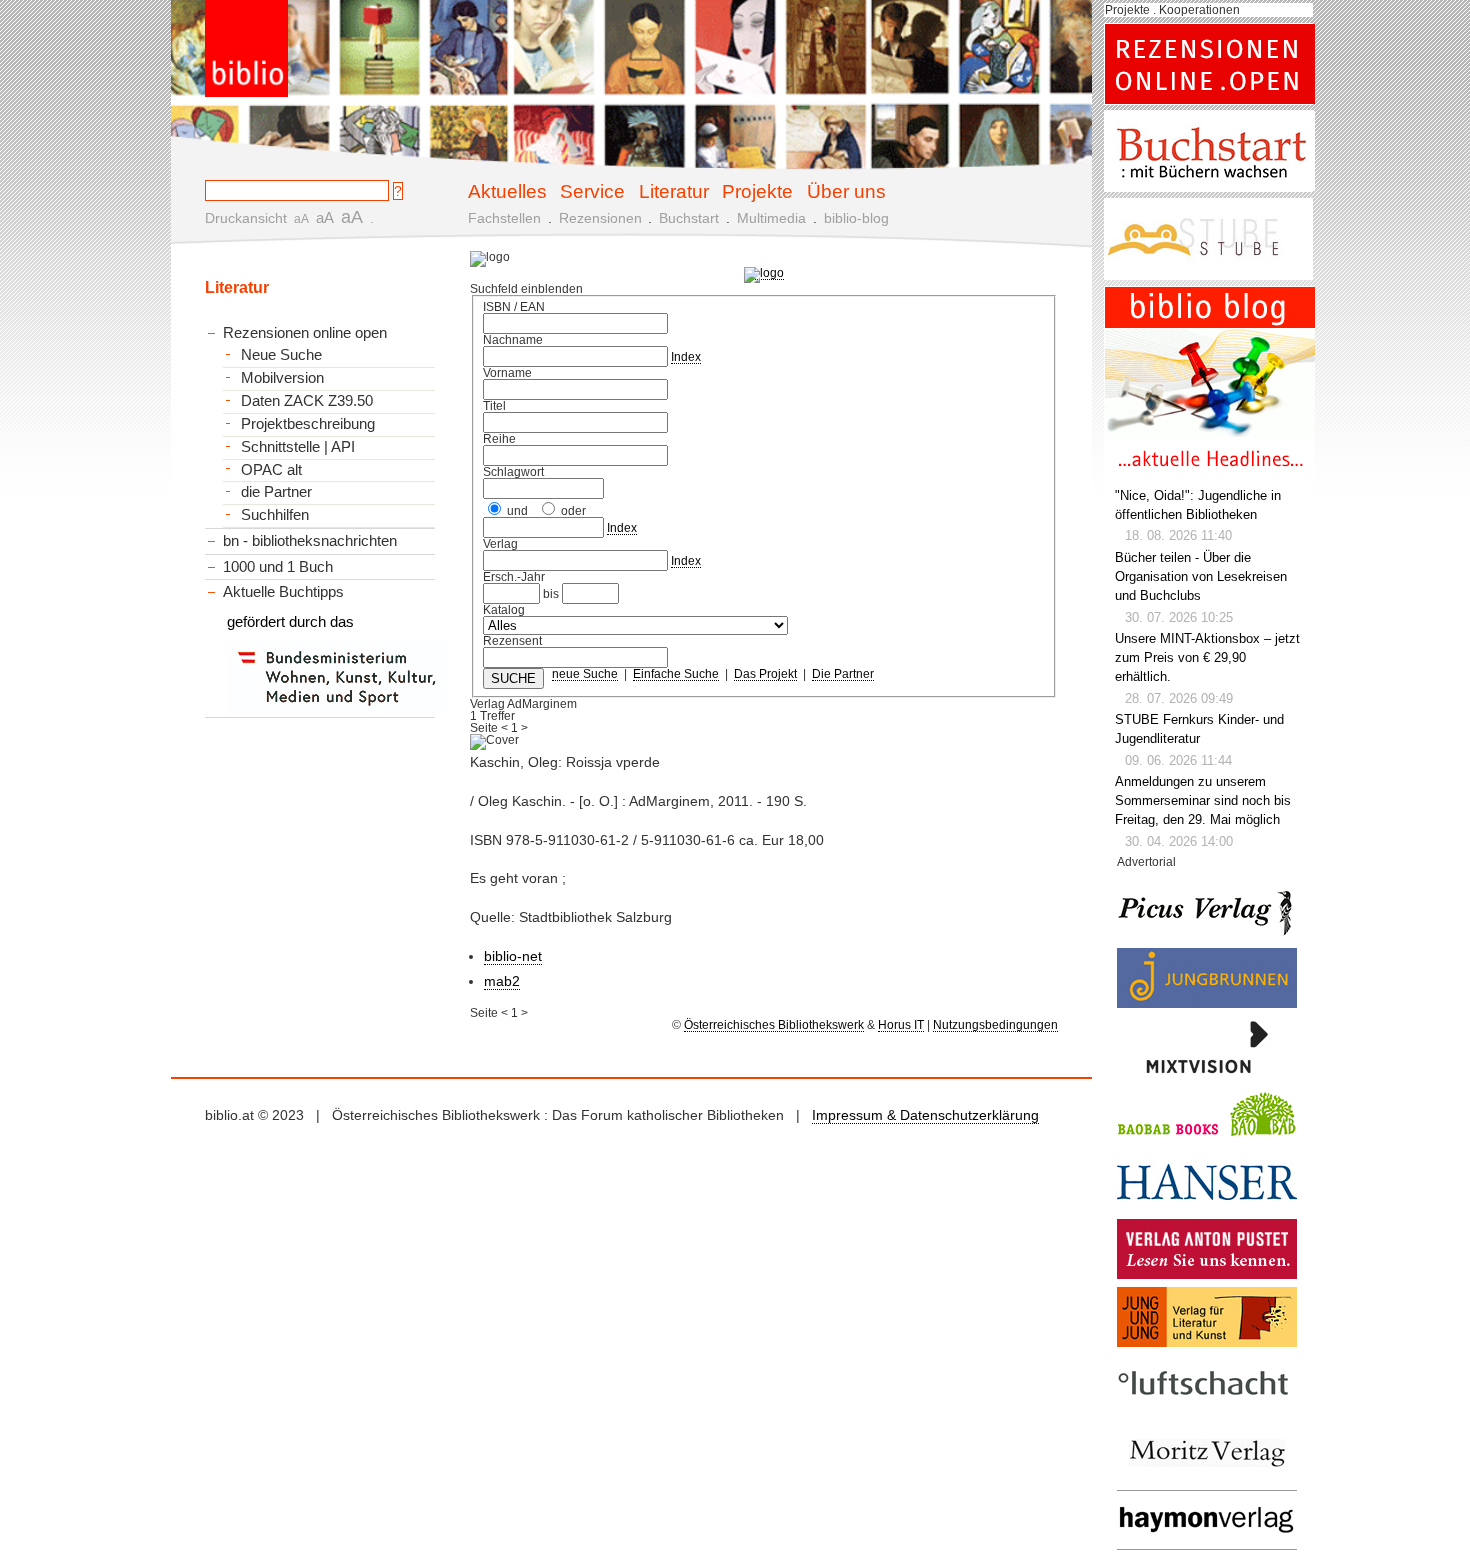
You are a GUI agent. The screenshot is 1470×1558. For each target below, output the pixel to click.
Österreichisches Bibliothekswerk (774, 1025)
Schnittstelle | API (298, 447)
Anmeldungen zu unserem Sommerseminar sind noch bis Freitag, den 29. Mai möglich (1203, 801)
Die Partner (843, 674)
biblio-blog (856, 218)
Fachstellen (504, 218)
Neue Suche (281, 355)
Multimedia (771, 218)
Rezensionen (600, 218)
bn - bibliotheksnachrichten (310, 540)
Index (686, 357)
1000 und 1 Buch (278, 566)
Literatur (674, 191)
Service (592, 191)
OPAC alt (271, 470)
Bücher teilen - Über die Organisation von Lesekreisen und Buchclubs (1201, 577)
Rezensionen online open (305, 332)
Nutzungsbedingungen (995, 1025)
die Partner (276, 492)
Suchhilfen (275, 515)
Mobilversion (282, 378)
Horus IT (901, 1025)
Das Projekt (765, 674)
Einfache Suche (676, 674)
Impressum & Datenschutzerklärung (925, 1115)
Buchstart (689, 218)
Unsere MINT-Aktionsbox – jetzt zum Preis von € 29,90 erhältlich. (1207, 658)
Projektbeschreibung (308, 424)
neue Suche (585, 674)
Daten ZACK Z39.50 (307, 401)
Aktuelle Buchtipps (283, 591)
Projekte (757, 191)
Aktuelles (507, 191)
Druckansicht (246, 218)
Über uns (846, 191)
